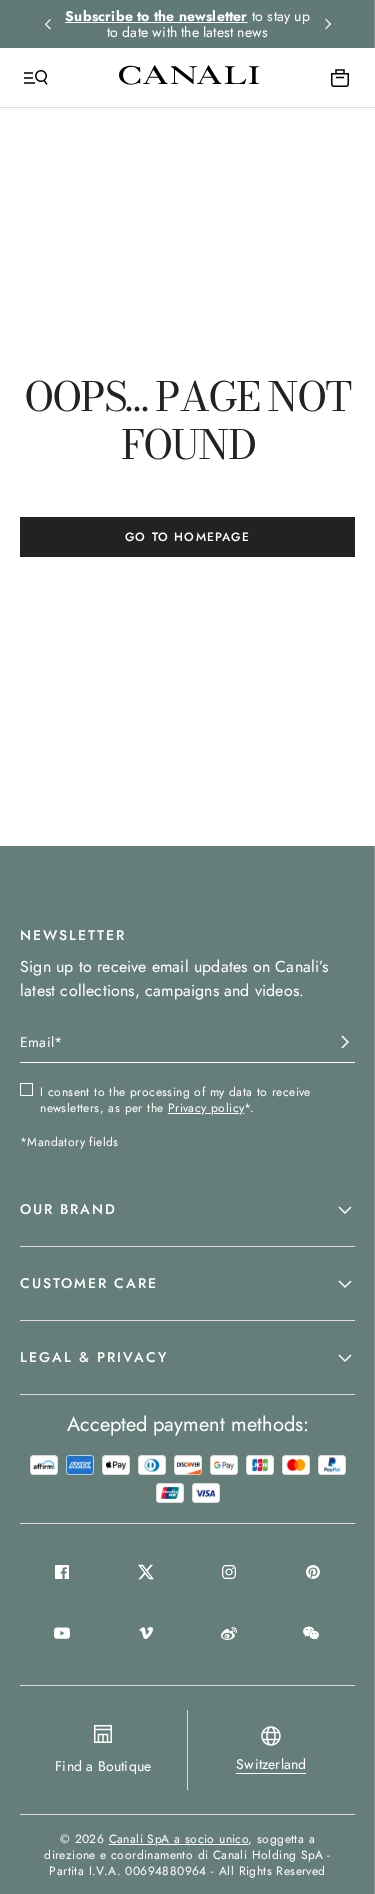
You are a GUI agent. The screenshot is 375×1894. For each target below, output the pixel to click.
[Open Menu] (36, 78)
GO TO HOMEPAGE (187, 537)
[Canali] (189, 77)
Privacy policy (206, 1108)
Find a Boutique (103, 1766)
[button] (187, 1210)
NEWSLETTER (73, 935)
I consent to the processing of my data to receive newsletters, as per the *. (175, 1100)
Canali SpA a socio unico (179, 1839)
